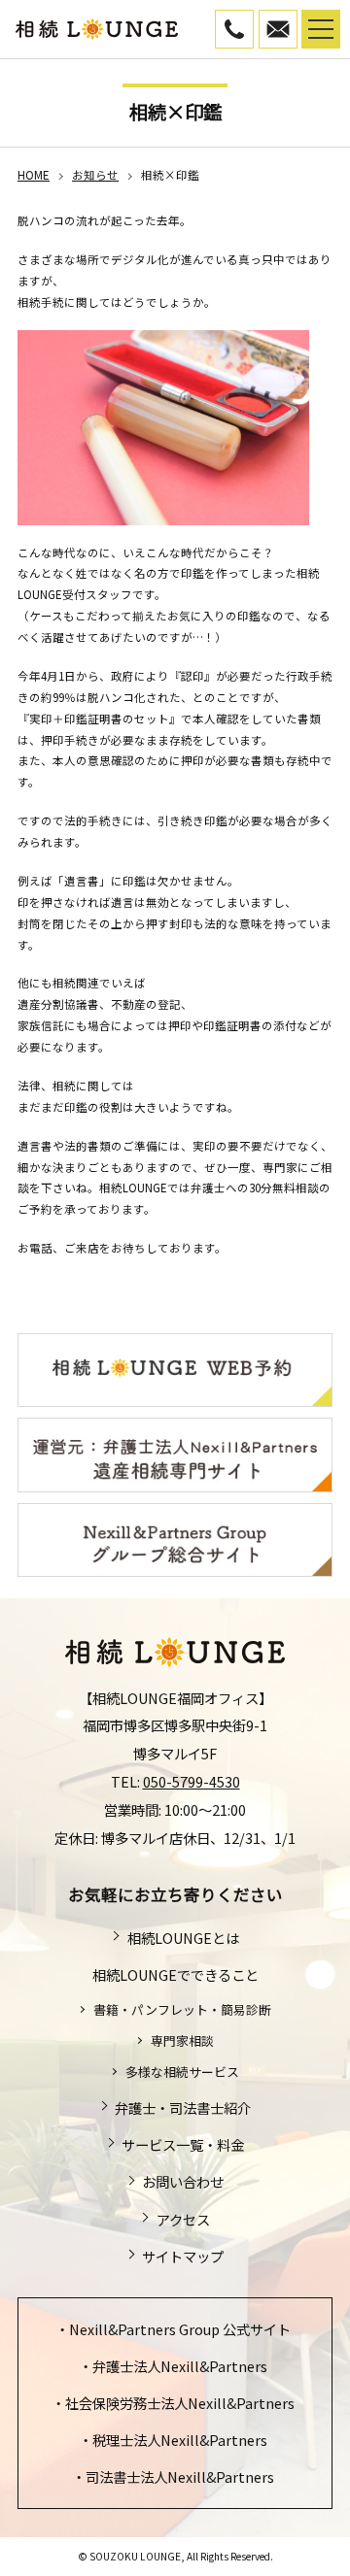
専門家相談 (182, 2041)
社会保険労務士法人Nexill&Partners (180, 2403)
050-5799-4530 (253, 22)
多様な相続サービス (182, 2072)
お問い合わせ (183, 2181)
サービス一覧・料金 (183, 2144)
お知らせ (95, 175)
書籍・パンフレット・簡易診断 (182, 2009)
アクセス (183, 2219)
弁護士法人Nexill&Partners (180, 2366)
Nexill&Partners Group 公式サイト (180, 2329)
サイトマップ (183, 2256)
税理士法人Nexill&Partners (180, 2440)
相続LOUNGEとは (183, 1938)
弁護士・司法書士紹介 (183, 2108)
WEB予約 (297, 22)
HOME (34, 175)
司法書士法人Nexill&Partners (180, 2476)
